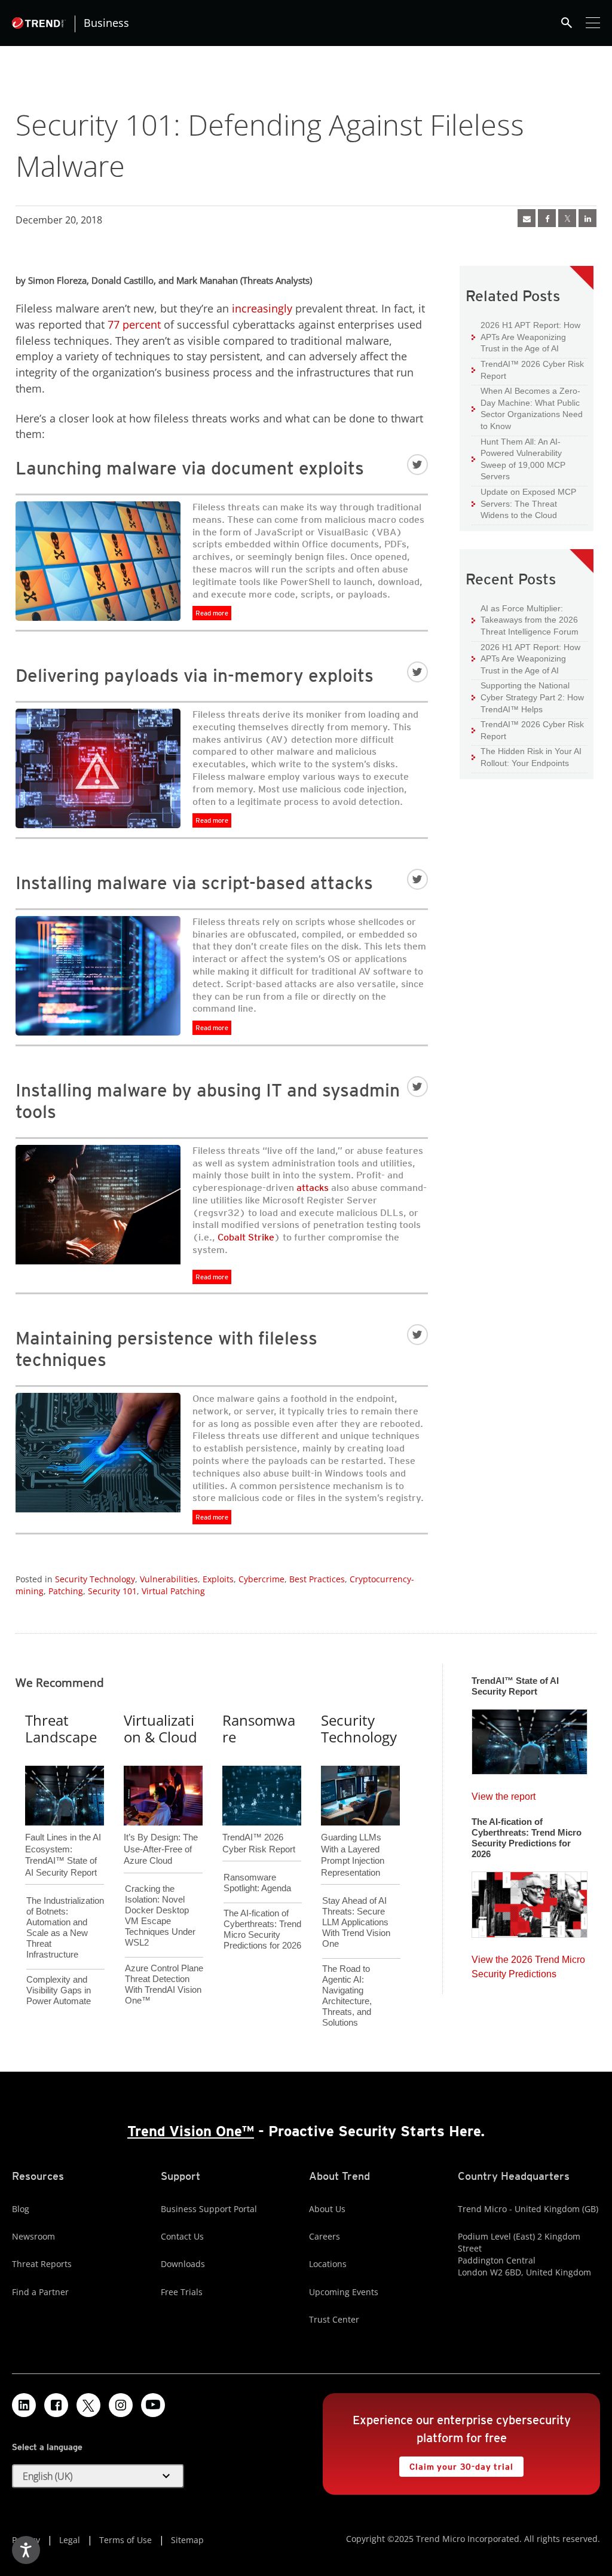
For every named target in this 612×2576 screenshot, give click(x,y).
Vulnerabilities (169, 1579)
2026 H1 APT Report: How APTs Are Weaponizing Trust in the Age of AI (526, 336)
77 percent (134, 324)
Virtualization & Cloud (160, 1729)
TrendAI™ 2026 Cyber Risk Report (532, 370)
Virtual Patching (173, 1591)
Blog (21, 2209)
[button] (98, 2476)
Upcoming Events (344, 2292)
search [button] (567, 23)
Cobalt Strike (246, 1237)
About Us (327, 2209)
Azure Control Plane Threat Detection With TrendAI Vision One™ (164, 1984)
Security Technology (95, 1579)
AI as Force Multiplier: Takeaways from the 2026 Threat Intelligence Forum (525, 620)
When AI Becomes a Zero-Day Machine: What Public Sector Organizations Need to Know (527, 408)
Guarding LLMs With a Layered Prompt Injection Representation (353, 1835)
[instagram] (121, 2405)
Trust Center (334, 2319)
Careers (325, 2236)
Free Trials (182, 2292)
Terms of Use (126, 2540)
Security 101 (112, 1591)
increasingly (262, 308)
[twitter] (567, 218)
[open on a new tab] (88, 2405)
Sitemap (187, 2540)
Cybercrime (261, 1579)
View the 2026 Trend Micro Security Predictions (528, 1964)
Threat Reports (42, 2264)
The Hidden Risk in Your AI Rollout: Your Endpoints (527, 757)
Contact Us (182, 2236)
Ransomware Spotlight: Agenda (257, 1883)
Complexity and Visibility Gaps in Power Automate (59, 1990)
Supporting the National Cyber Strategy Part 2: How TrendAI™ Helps (528, 697)
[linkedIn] (587, 218)
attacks (313, 1188)
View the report (504, 1794)
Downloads (183, 2264)
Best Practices (317, 1579)
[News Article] (527, 218)
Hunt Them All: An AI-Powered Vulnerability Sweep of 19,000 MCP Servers (518, 459)
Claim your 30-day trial (456, 2464)
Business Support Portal (209, 2209)
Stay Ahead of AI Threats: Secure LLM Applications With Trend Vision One (356, 1922)
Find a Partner (40, 2292)
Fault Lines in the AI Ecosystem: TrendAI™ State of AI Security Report (63, 1835)
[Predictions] (530, 1901)
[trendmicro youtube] (153, 2405)
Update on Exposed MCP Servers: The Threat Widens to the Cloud (524, 503)
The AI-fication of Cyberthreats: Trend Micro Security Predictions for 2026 (262, 1929)
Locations (328, 2264)
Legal (70, 2540)
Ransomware (259, 1729)
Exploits (218, 1579)
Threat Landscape (61, 1729)
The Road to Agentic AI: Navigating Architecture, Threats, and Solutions (347, 1995)
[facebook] (547, 218)
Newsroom (33, 2236)
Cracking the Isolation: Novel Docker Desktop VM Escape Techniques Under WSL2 (160, 1915)
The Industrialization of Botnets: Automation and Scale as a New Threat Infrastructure (65, 1927)
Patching (66, 1591)
